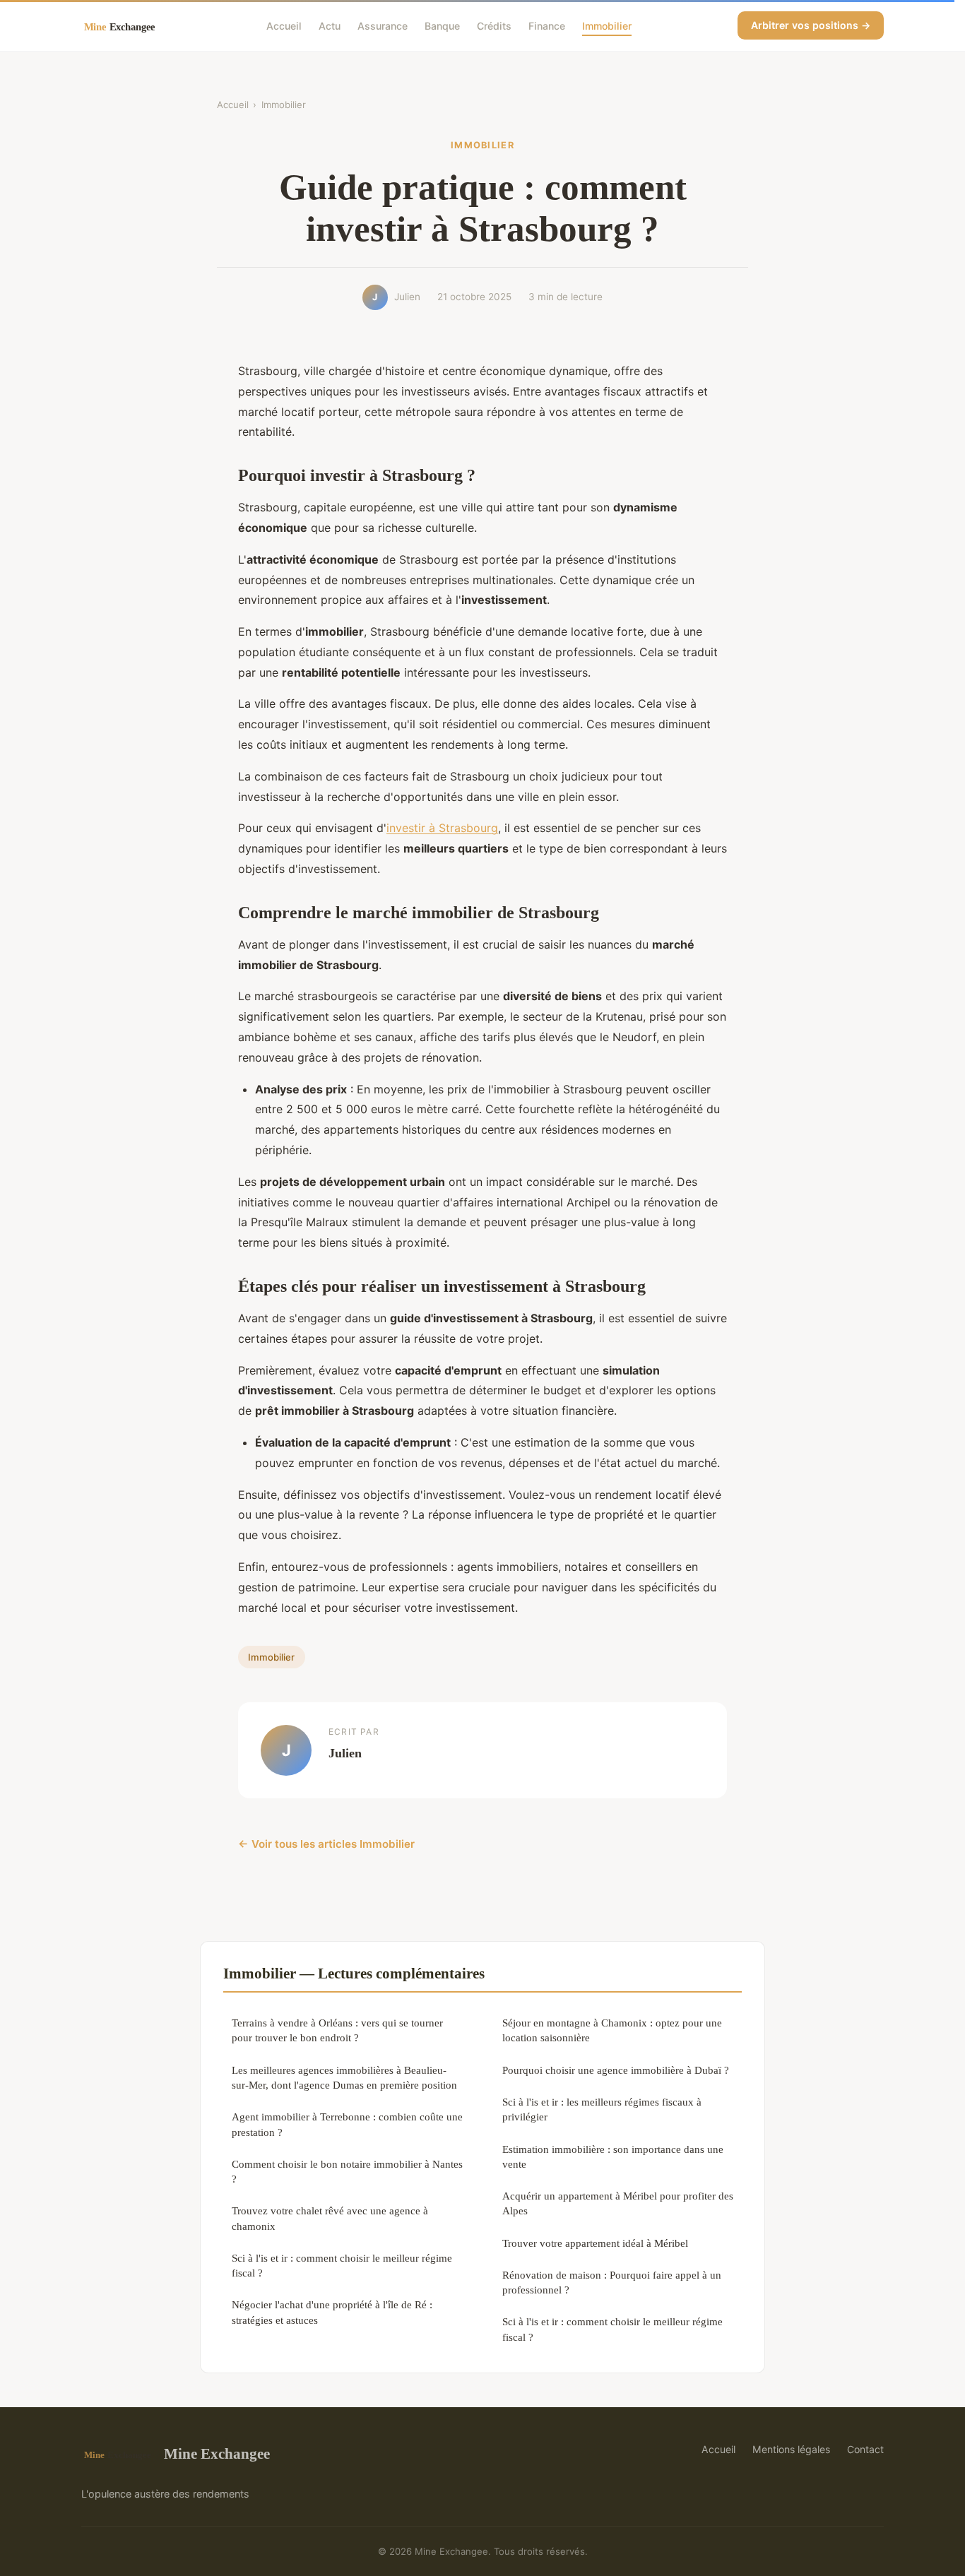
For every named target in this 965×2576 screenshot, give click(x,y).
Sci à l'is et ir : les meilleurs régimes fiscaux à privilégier (602, 2109)
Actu (330, 25)
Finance (547, 25)
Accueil (284, 25)
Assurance (383, 25)
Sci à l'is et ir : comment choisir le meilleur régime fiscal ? (342, 2265)
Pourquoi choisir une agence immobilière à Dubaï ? (616, 2070)
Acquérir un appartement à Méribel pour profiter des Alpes (618, 2203)
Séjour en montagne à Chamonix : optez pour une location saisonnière (612, 2030)
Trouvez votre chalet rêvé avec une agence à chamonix (330, 2218)
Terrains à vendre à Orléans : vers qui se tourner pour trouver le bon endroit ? (337, 2030)
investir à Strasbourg (442, 828)
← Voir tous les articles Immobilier (326, 1844)
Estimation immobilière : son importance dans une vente (613, 2156)
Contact (865, 2449)
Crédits (494, 25)
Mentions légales (791, 2449)
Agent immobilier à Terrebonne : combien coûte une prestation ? (347, 2124)
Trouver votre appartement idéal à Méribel (595, 2243)
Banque (442, 25)
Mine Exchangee (217, 2453)
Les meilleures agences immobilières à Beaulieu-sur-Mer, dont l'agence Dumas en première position (344, 2077)
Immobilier (607, 25)
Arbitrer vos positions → (811, 25)
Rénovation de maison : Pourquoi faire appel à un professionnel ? (612, 2282)
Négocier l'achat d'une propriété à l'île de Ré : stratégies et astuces (332, 2312)
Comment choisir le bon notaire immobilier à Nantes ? (347, 2171)
